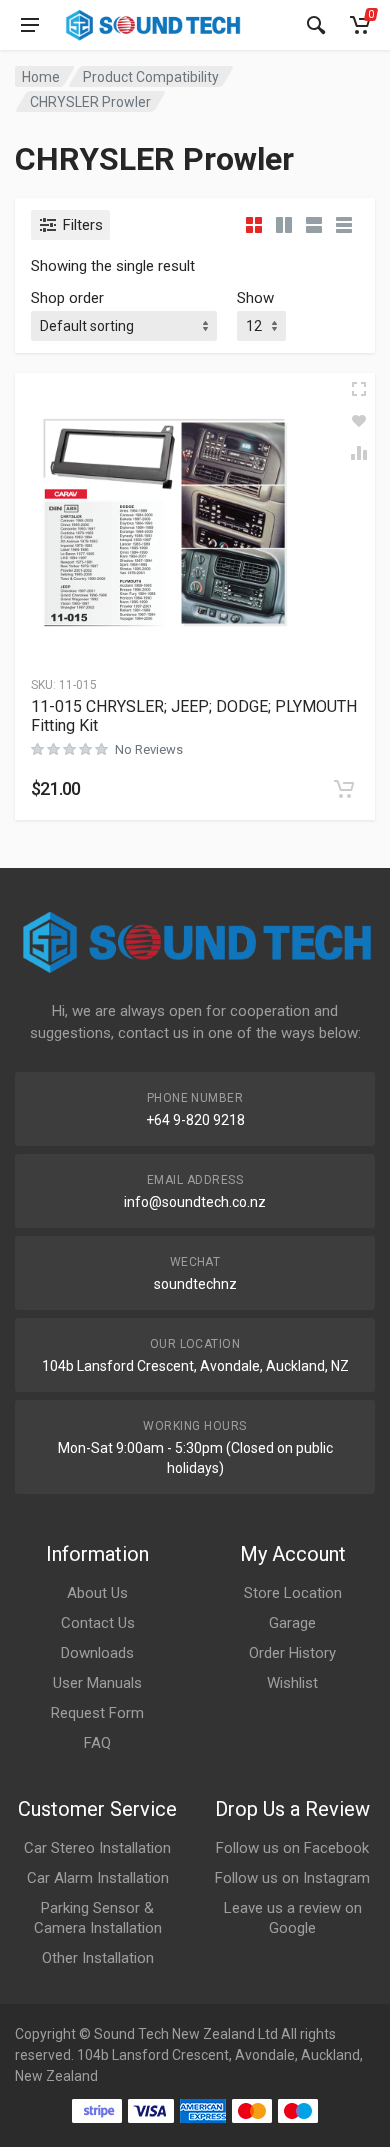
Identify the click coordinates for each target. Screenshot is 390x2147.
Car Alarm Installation (98, 1878)
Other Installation (98, 1958)
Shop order (67, 298)
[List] (314, 225)
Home (41, 77)
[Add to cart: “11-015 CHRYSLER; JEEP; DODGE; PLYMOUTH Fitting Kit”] (344, 789)
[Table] (344, 225)
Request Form (97, 1713)
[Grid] (254, 225)
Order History (292, 1653)
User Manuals (97, 1683)
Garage (292, 1623)
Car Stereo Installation (97, 1848)
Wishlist (292, 1683)
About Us (97, 1593)
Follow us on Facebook (292, 1848)
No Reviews (149, 749)
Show (255, 298)
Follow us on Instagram (292, 1878)
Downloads (97, 1653)
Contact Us (98, 1623)
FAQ (97, 1743)
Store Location (293, 1593)
